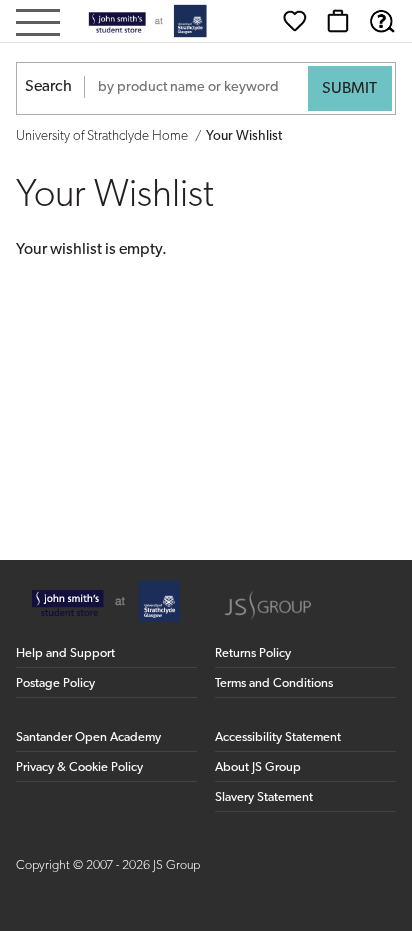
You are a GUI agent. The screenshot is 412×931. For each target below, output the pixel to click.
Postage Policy (55, 683)
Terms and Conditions (274, 683)
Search (48, 87)
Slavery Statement (264, 797)
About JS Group (258, 767)
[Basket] (338, 21)
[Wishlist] (295, 21)
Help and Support (65, 653)
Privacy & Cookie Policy (79, 767)
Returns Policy (253, 653)
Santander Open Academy (88, 737)
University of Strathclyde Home (102, 136)
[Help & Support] (382, 21)
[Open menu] (38, 24)
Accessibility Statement (278, 737)
